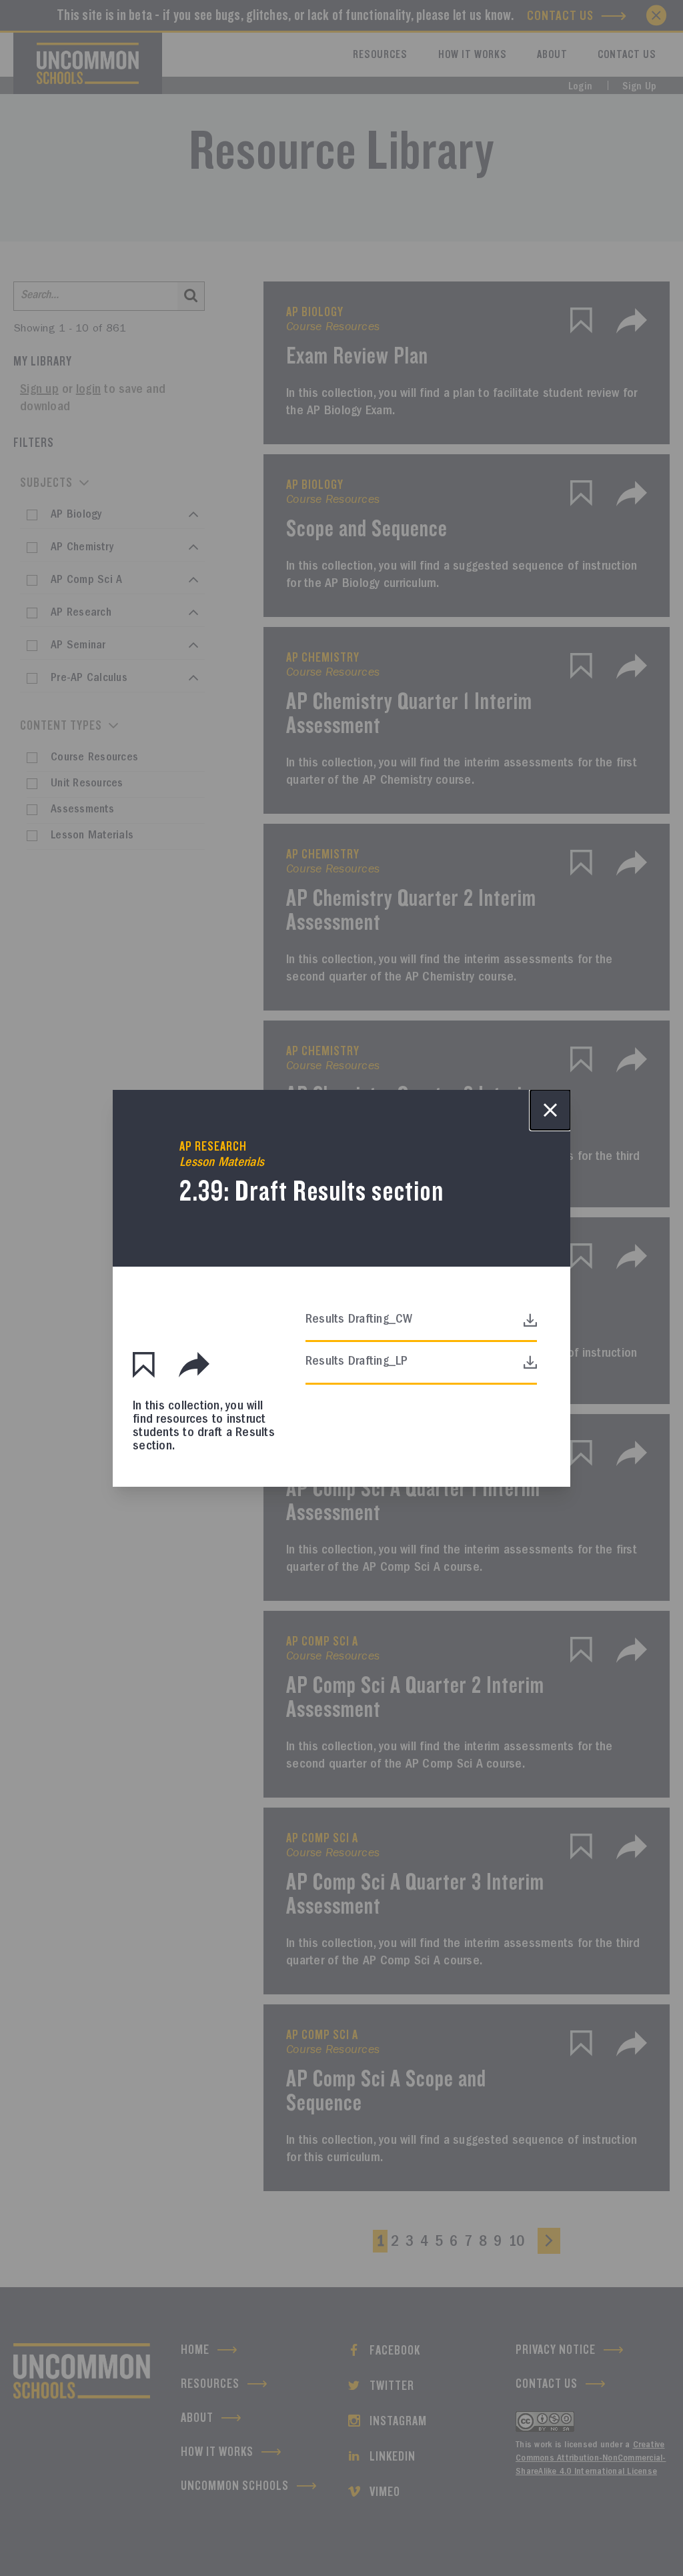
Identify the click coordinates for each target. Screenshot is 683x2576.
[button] (144, 1365)
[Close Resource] (550, 1110)
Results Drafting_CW (359, 1320)
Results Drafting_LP (357, 1362)
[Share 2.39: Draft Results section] (194, 1365)
